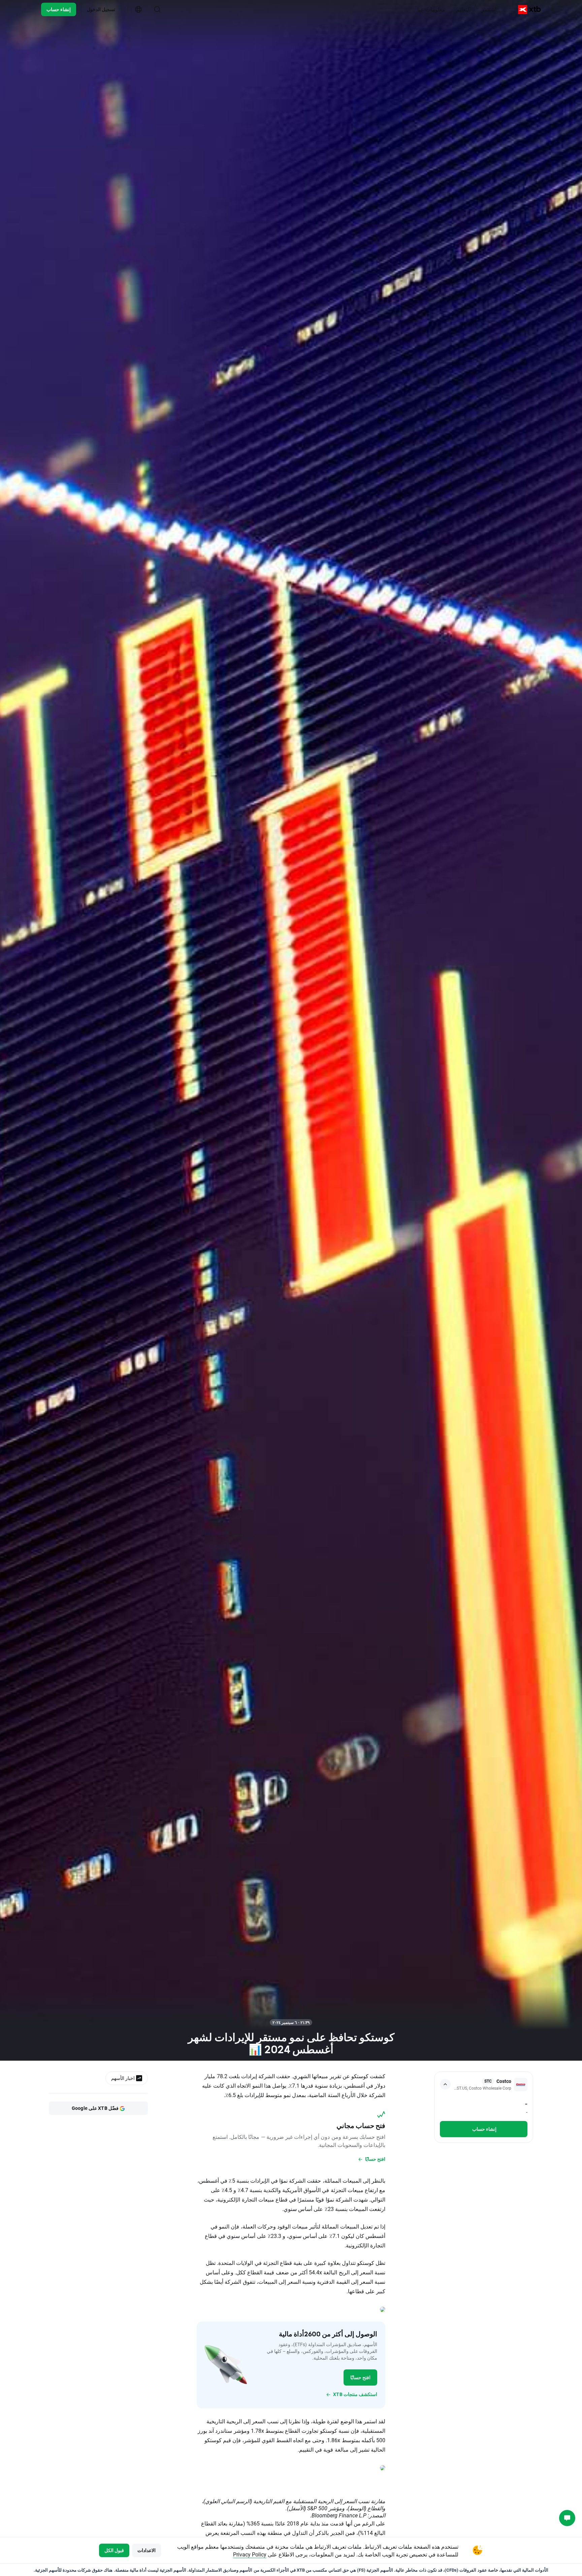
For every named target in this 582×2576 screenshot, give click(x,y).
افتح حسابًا (360, 2377)
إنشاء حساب (59, 9)
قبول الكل (114, 2550)
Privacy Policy (250, 2554)
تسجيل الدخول (101, 9)
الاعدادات (147, 2550)
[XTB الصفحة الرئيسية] (529, 10)
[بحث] (157, 9)
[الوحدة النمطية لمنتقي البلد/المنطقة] (138, 9)
